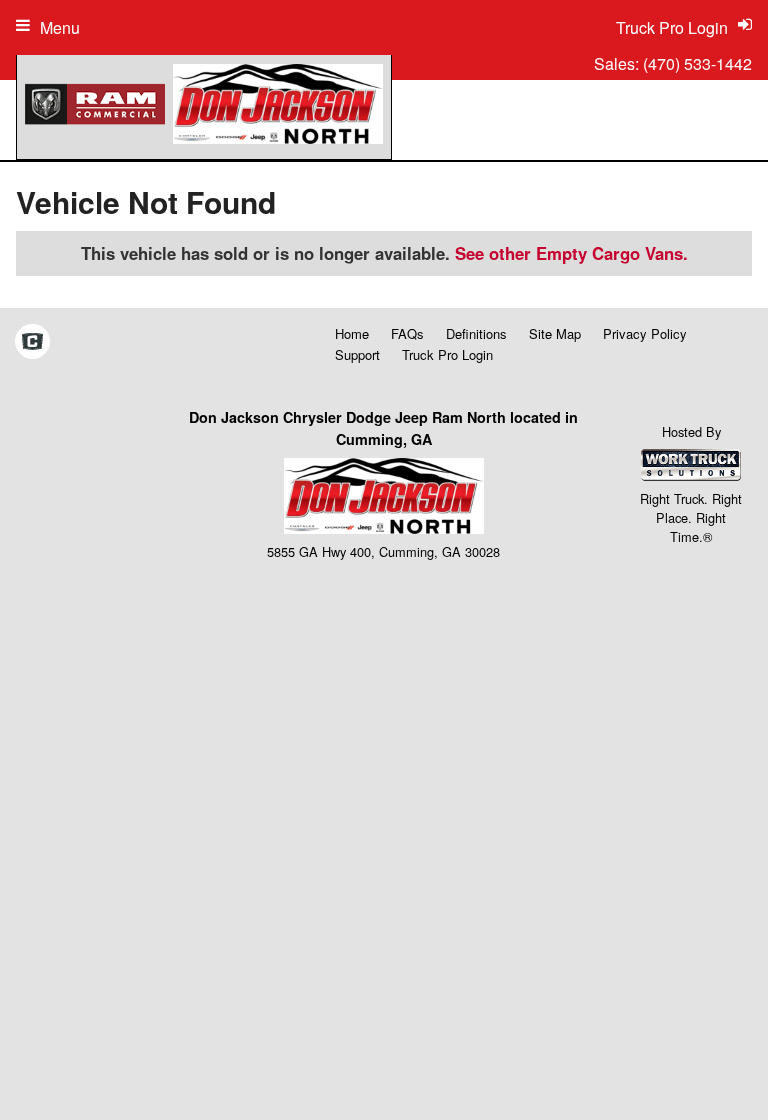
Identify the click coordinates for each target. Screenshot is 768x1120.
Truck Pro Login (447, 354)
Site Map (555, 333)
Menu (60, 27)
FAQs (407, 333)
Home (352, 333)
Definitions (476, 333)
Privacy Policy (645, 333)
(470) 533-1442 (697, 63)
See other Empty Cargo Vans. (571, 253)
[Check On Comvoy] (32, 343)
